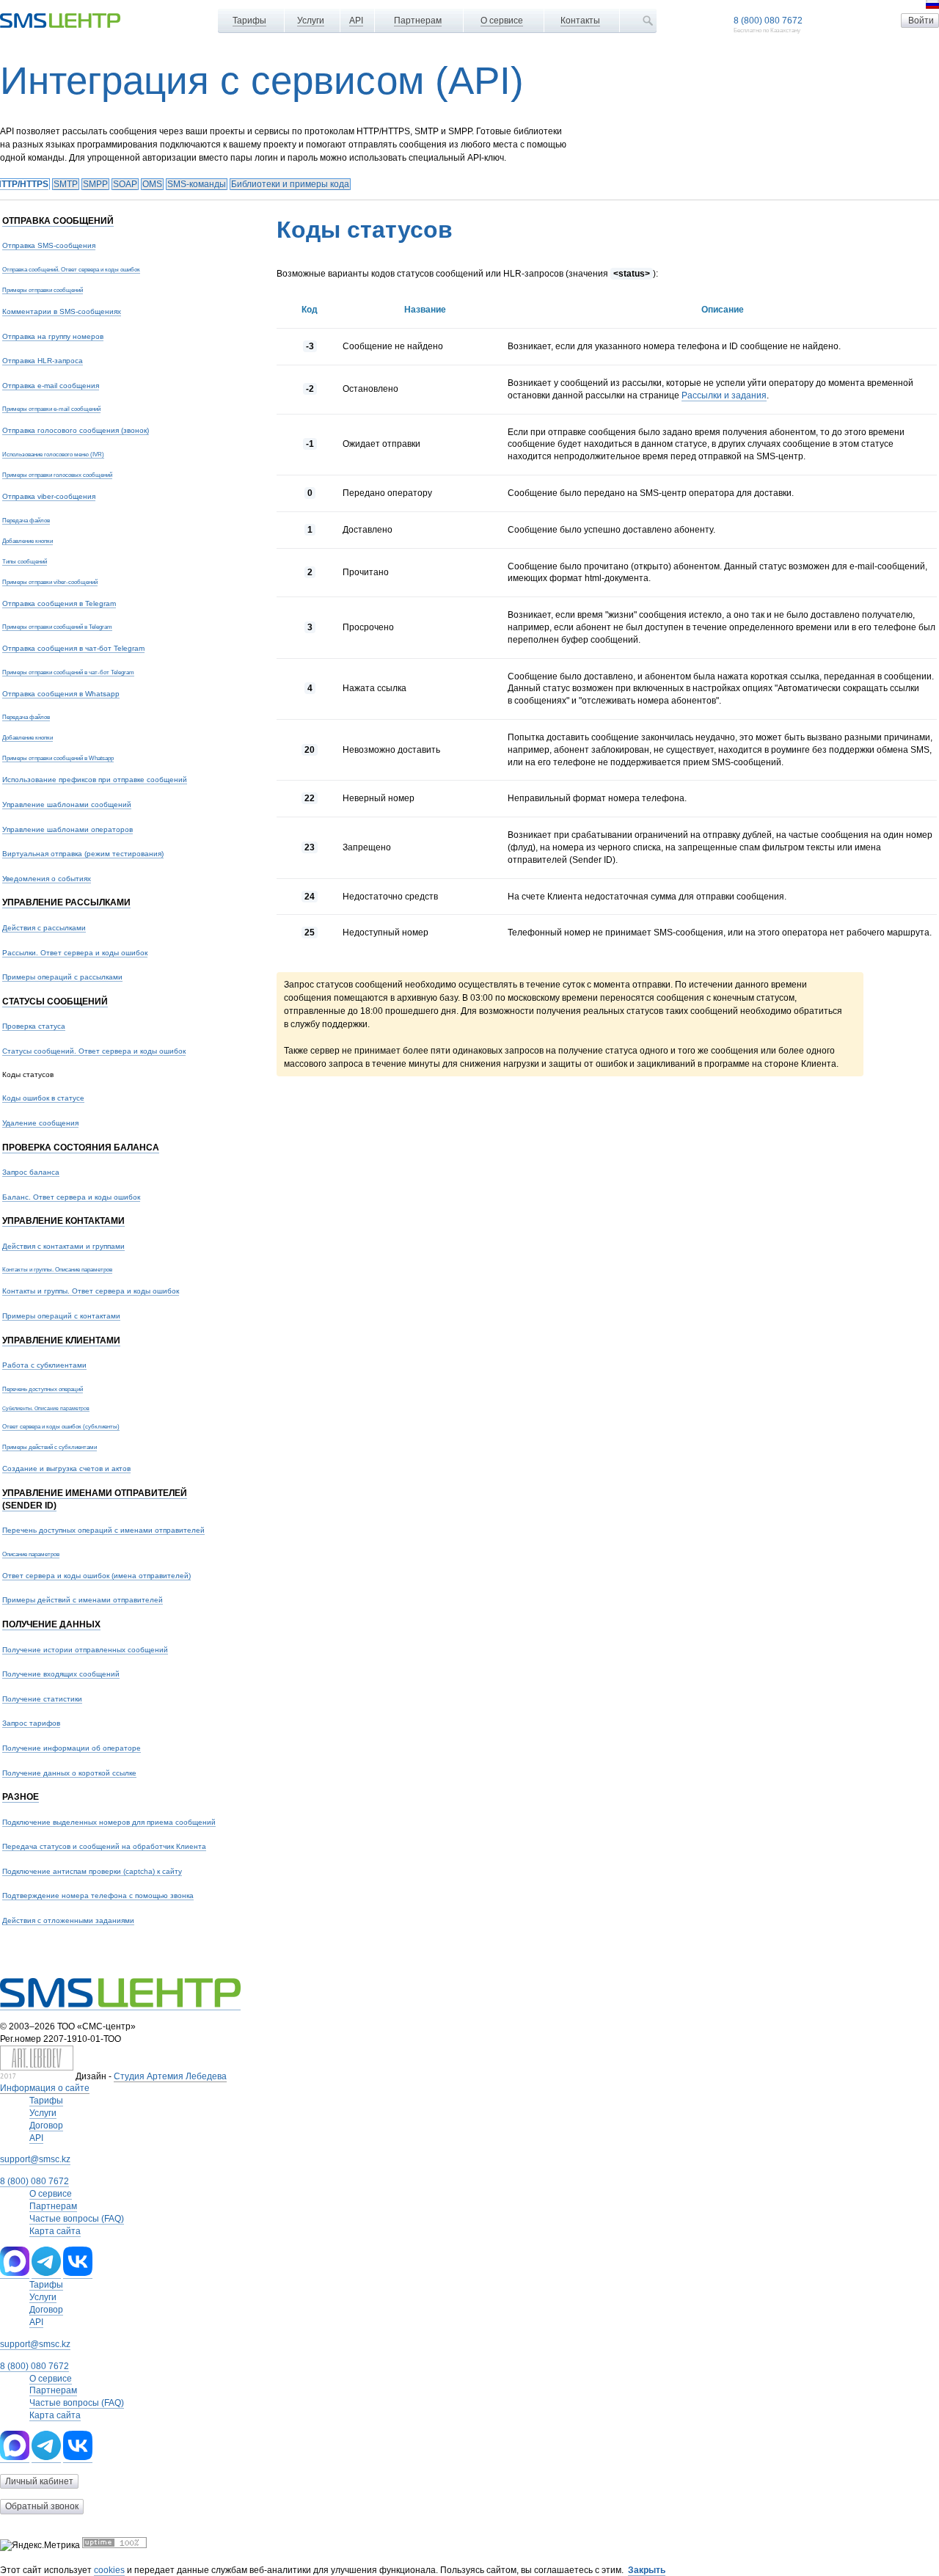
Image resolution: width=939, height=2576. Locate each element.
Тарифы (249, 21)
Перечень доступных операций (43, 1389)
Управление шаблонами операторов (67, 829)
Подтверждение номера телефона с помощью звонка (98, 1895)
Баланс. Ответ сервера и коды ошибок (71, 1197)
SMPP (95, 184)
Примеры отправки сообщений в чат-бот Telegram (68, 672)
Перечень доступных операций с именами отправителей (103, 1530)
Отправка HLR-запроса (43, 361)
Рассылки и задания (724, 395)
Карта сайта (55, 2231)
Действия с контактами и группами (63, 1246)
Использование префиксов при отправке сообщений (95, 780)
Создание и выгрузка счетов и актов (66, 1468)
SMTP (66, 184)
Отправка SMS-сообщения (49, 245)
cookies (109, 2570)
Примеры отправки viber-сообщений (50, 582)
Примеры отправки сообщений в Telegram (57, 627)
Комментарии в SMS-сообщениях (62, 311)
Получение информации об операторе (72, 1748)
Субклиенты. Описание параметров (46, 1408)
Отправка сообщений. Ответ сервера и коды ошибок (71, 269)
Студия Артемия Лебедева (170, 2076)
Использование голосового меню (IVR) (53, 454)
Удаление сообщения (40, 1123)
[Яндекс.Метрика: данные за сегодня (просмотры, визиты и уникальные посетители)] (40, 2546)
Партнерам (418, 21)
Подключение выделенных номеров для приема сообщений (109, 1822)
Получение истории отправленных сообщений (85, 1650)
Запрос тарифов (31, 1723)
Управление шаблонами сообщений (67, 804)
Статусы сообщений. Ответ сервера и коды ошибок (94, 1051)
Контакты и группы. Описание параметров (57, 1269)
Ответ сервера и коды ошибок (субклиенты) (61, 1426)
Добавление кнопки (28, 541)
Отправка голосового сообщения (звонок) (76, 430)
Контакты (580, 21)
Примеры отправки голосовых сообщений (57, 475)
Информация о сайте (45, 2088)
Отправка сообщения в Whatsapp (61, 694)
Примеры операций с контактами (61, 1316)
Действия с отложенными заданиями (68, 1920)
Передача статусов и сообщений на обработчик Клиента (104, 1846)
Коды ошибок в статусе (43, 1098)
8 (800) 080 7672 (768, 21)
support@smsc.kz (35, 2159)
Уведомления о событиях (47, 879)
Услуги (311, 21)
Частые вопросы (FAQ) (77, 2219)
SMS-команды (197, 184)
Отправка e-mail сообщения (51, 386)
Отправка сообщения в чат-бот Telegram (73, 648)
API (356, 21)
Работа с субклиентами (44, 1365)
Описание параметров (31, 1554)
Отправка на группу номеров (53, 336)
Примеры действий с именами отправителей (83, 1600)
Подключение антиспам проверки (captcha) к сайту (92, 1871)
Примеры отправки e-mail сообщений (51, 409)
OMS (152, 184)
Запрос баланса (31, 1172)
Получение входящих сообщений (61, 1674)
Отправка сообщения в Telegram (59, 603)
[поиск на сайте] (648, 21)
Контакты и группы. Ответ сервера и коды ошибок (91, 1291)
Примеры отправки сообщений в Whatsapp (58, 758)
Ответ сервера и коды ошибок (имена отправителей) (96, 1576)
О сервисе (502, 21)
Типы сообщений (25, 561)
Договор (46, 2126)
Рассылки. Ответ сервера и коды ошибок (75, 953)
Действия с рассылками (44, 928)
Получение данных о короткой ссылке (69, 1773)
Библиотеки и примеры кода (290, 184)
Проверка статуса (34, 1026)
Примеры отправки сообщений (43, 290)
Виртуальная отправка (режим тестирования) (83, 854)
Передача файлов (26, 520)
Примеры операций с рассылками (62, 977)
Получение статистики (42, 1699)
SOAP (125, 184)
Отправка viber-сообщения (49, 496)
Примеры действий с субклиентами (50, 1447)
